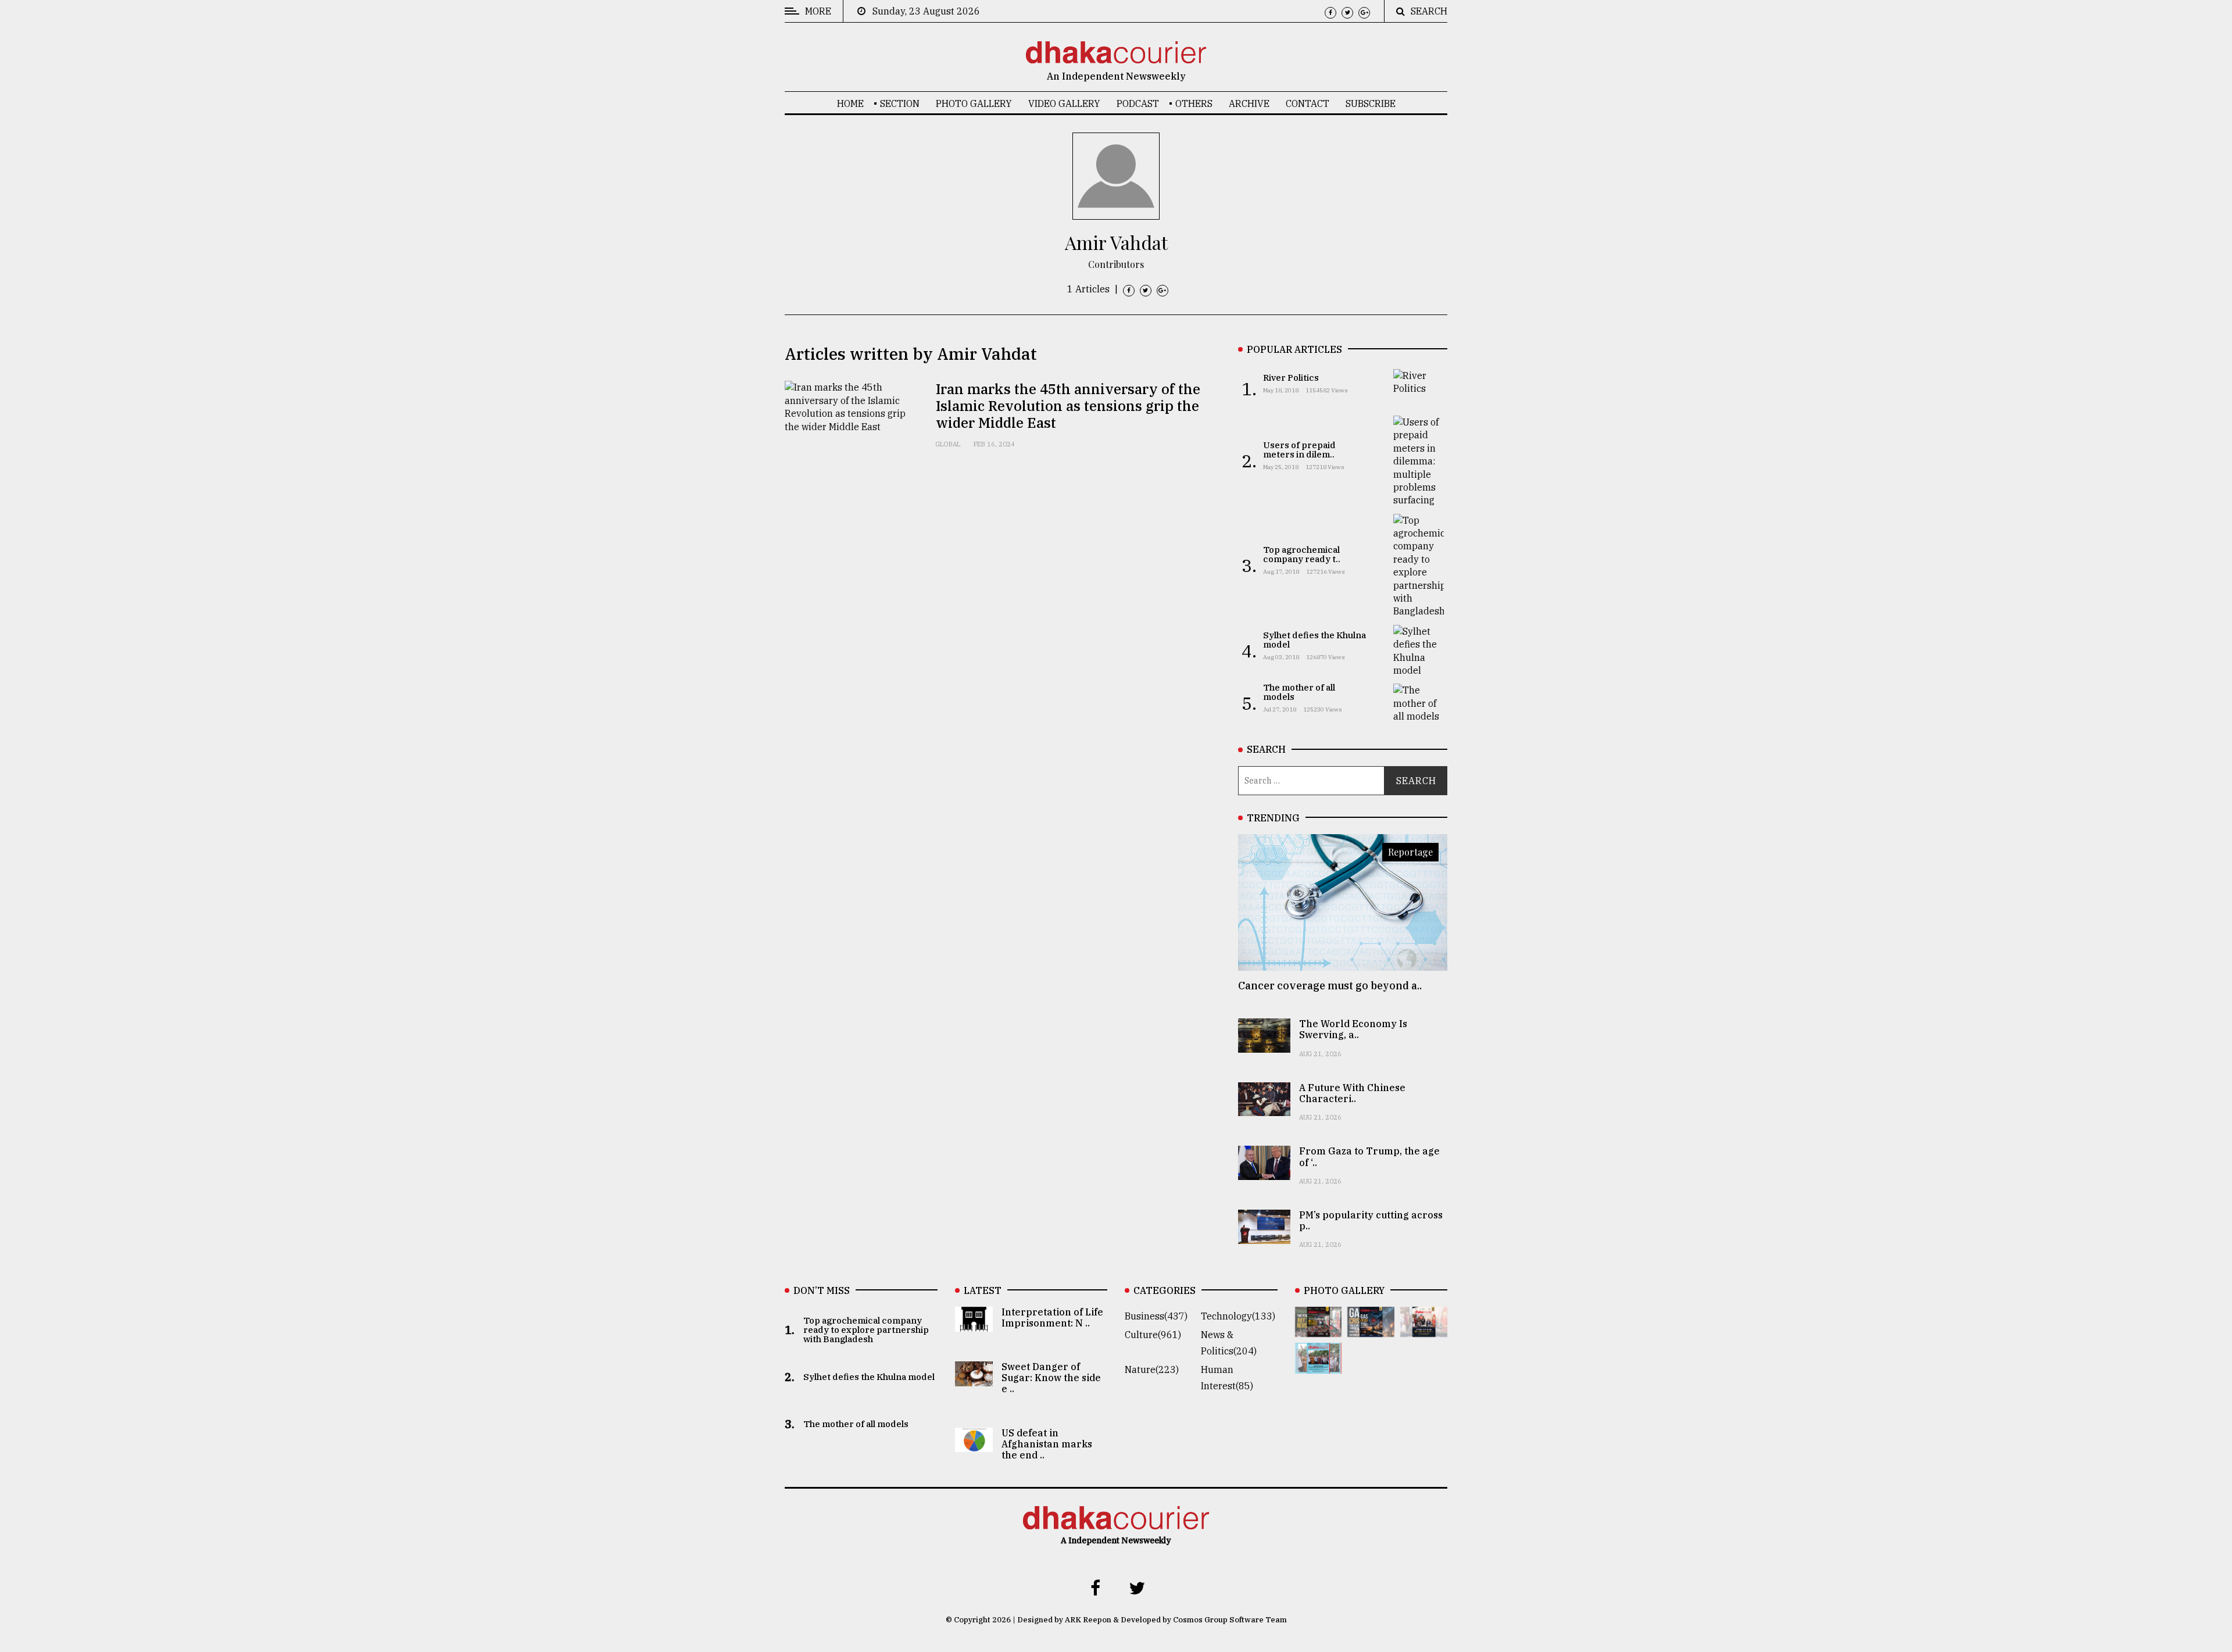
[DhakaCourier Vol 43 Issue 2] (1371, 1329)
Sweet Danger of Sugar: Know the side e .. (1051, 1378)
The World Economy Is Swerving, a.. (1353, 1029)
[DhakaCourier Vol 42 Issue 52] (1319, 1365)
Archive (1249, 103)
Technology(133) (1238, 1316)
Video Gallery (1064, 103)
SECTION (900, 103)
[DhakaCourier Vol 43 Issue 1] (1424, 1329)
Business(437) (1156, 1316)
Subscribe (1371, 103)
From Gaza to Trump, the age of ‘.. (1369, 1156)
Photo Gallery (974, 103)
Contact (1308, 103)
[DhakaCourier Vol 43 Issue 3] (1319, 1329)
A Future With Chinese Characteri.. (1352, 1093)
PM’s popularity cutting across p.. (1371, 1220)
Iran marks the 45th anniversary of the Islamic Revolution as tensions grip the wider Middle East (1068, 406)
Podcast (1138, 103)
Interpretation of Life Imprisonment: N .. (1052, 1317)
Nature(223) (1152, 1369)
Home (850, 103)
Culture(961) (1153, 1335)
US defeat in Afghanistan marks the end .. (1047, 1444)
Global (948, 444)
